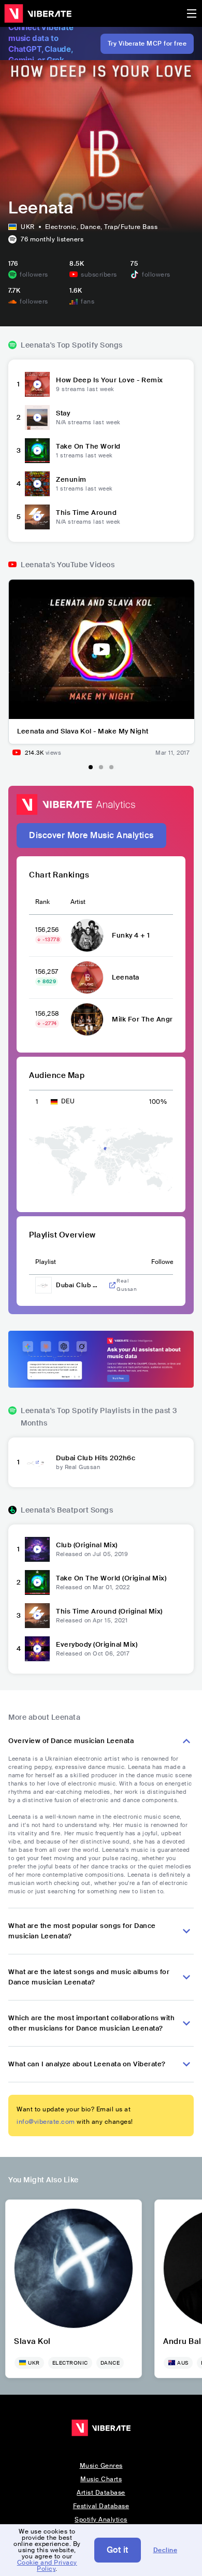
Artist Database (101, 2493)
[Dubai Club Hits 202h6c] (37, 1462)
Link (112, 1285)
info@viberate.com (46, 2122)
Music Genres (101, 2466)
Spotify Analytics (101, 2520)
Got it (118, 2550)
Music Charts (101, 2479)
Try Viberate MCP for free (147, 44)
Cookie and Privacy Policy (47, 2566)
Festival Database (101, 2506)
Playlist (46, 1262)
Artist (78, 902)
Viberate (38, 13)
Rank (42, 902)
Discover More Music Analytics (91, 835)
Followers (165, 1262)
